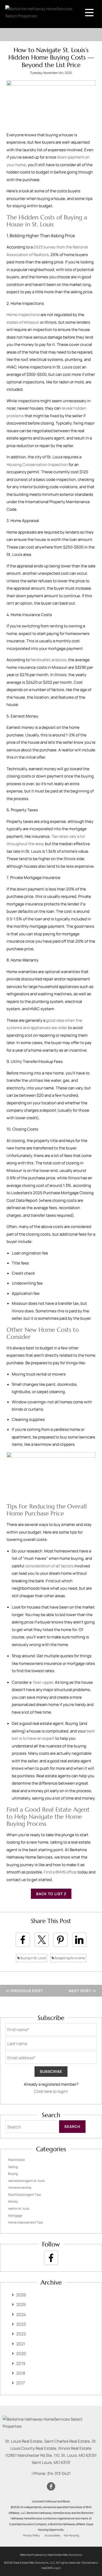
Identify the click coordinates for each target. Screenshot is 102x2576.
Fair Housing (71, 2535)
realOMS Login (51, 2568)
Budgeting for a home (70, 1958)
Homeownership (20, 2188)
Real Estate (16, 2160)
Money (13, 2201)
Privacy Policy (32, 2535)
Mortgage (15, 2216)
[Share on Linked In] (79, 1940)
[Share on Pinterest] (60, 1940)
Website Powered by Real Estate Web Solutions (51, 2555)
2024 (21, 2314)
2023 (21, 2324)
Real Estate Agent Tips (24, 2195)
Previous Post (26, 1991)
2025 (21, 2305)
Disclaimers (89, 2563)
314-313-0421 (59, 2473)
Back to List (50, 1894)
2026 (21, 2295)
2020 (21, 2354)
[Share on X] (42, 1940)
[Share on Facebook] (23, 1940)
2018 (21, 2373)
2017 (21, 2383)
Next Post (80, 1991)
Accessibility (53, 2535)
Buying (13, 2174)
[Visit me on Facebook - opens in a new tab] (51, 2258)
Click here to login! (51, 2091)
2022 (21, 2334)
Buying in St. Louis (33, 1958)
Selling (13, 2167)
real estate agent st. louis (26, 2181)
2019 (21, 2363)
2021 (21, 2344)
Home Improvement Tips (25, 2222)
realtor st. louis (19, 2208)
